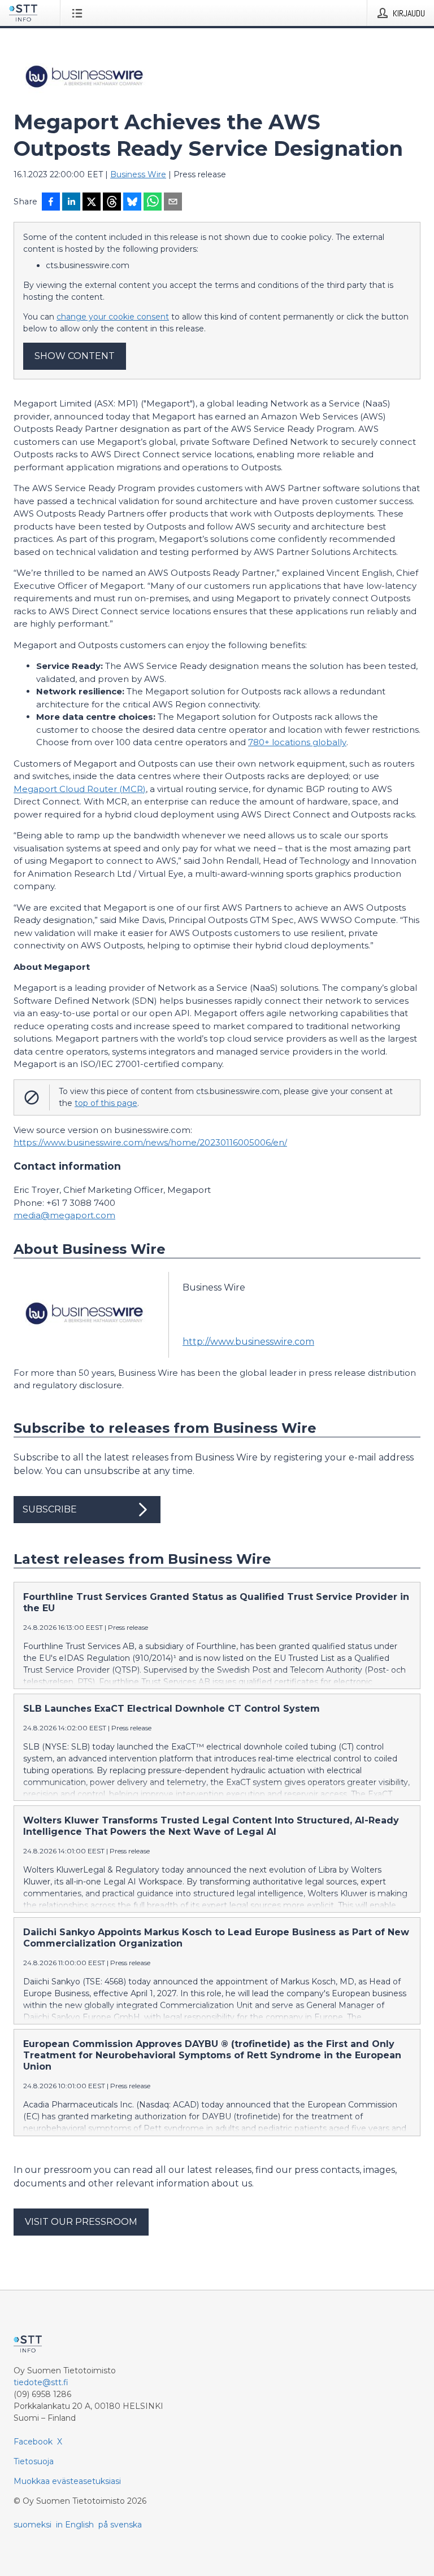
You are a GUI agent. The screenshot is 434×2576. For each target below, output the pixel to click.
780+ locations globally (297, 742)
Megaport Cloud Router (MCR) (80, 789)
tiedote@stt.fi (41, 2382)
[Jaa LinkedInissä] (71, 203)
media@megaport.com (64, 1215)
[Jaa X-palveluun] (92, 203)
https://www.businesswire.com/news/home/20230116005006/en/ (150, 1142)
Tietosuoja (34, 2461)
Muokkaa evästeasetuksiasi (67, 2481)
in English (75, 2525)
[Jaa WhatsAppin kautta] (153, 203)
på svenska (120, 2525)
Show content (75, 356)
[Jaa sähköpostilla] (173, 203)
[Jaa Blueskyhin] (132, 203)
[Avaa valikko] (79, 13)
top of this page (106, 1103)
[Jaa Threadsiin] (112, 203)
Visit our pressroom (81, 2222)
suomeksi (32, 2525)
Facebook (33, 2442)
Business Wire (138, 174)
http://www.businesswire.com (248, 1342)
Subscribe (50, 1509)
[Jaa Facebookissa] (51, 203)
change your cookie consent (113, 317)
